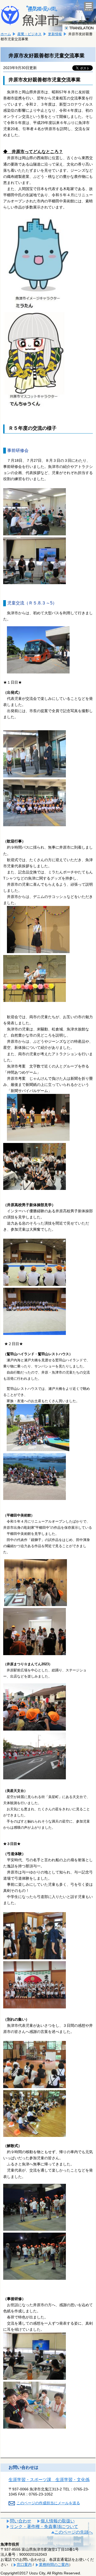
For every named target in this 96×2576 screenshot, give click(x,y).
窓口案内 (24, 2565)
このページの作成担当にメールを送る (48, 2503)
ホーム (6, 34)
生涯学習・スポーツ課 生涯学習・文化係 (49, 2480)
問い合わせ (21, 2521)
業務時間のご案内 (54, 2565)
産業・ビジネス (29, 34)
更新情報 (55, 34)
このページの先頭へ (74, 2532)
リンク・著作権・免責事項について (44, 2527)
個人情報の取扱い (58, 2521)
